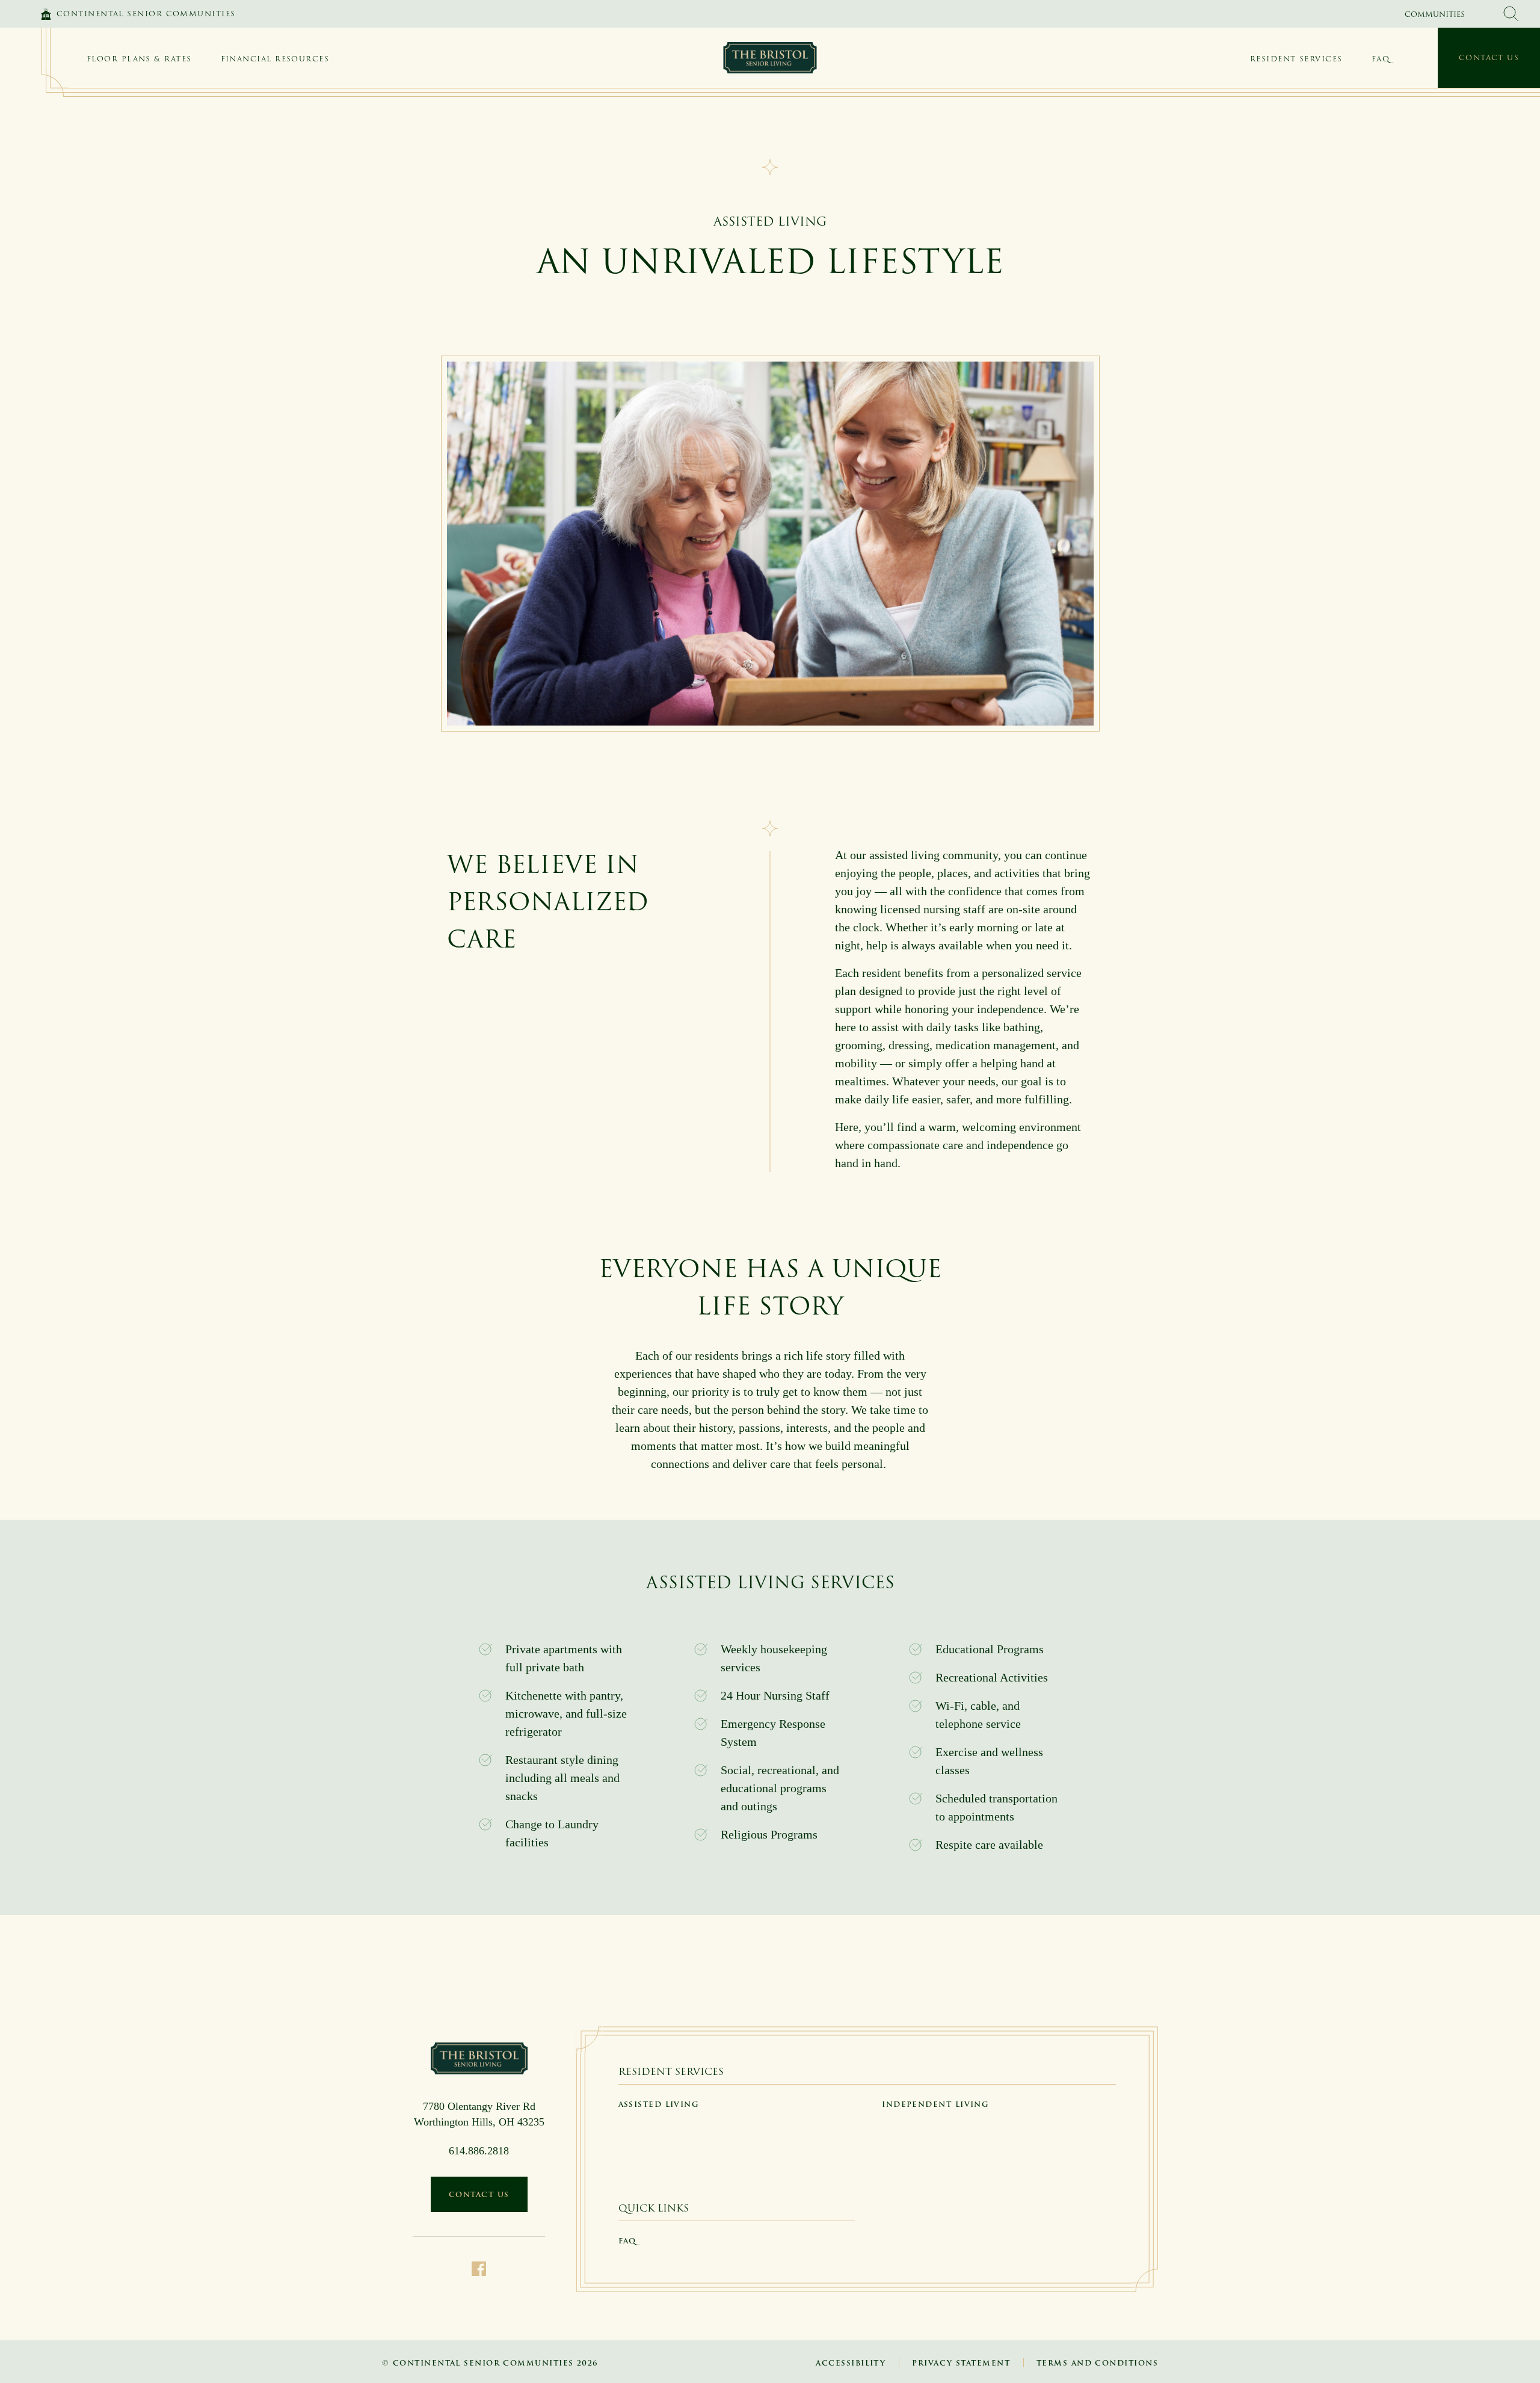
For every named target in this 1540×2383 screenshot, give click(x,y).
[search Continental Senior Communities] (1511, 14)
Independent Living (935, 2104)
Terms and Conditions (1097, 2363)
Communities (1435, 14)
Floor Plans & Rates (139, 59)
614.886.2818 (479, 2151)
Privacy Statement (961, 2363)
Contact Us (1489, 57)
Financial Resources (275, 59)
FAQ (1381, 59)
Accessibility (851, 2363)
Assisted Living (659, 2104)
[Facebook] (479, 2267)
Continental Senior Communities (146, 14)
